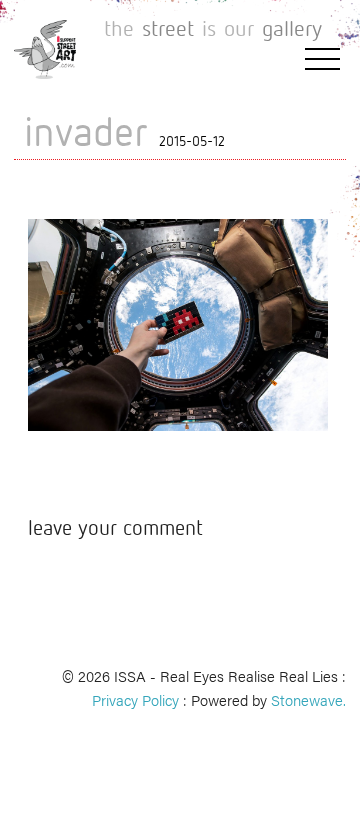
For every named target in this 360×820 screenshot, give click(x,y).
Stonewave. (308, 699)
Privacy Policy (135, 699)
